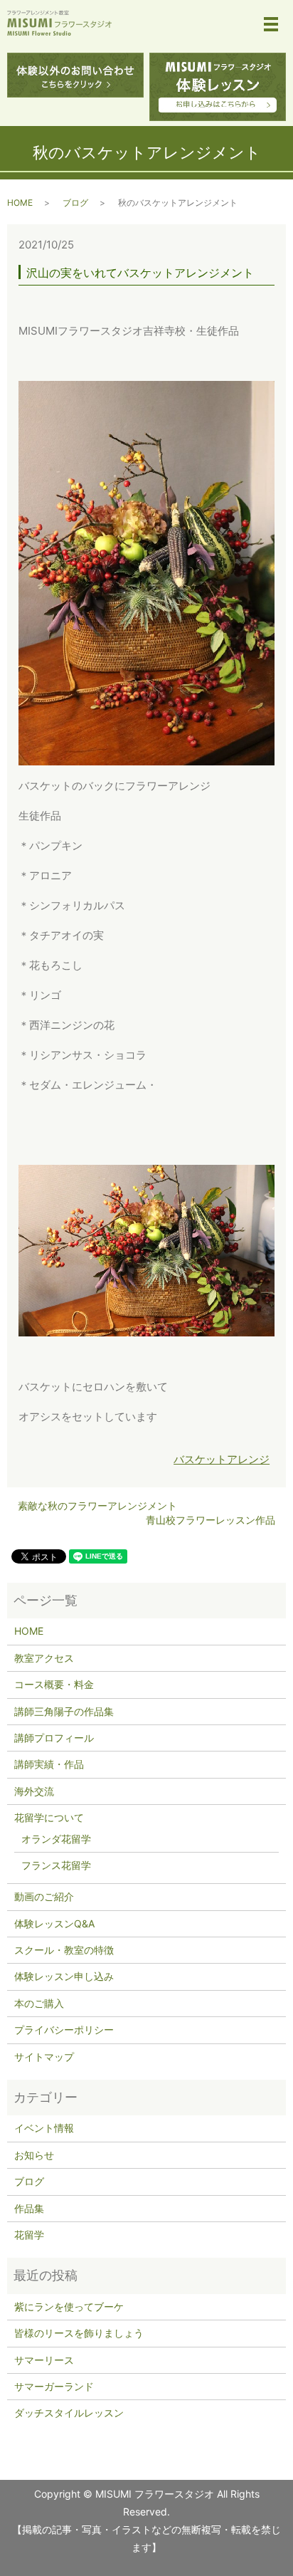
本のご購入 (39, 2003)
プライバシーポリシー (64, 2030)
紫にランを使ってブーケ (69, 2307)
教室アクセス (44, 1658)
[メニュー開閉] (271, 24)
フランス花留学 (56, 1865)
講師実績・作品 (49, 1764)
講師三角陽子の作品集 (64, 1711)
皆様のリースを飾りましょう (79, 2333)
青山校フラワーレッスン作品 (211, 1520)
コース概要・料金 (54, 1684)
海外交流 (34, 1791)
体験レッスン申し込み (64, 1976)
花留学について (49, 1817)
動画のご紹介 (44, 1896)
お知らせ (34, 2155)
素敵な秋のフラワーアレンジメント (97, 1506)
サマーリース (44, 2360)
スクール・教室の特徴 (64, 1950)
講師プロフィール (54, 1738)
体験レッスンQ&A (54, 1923)
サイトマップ (44, 2057)
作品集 (29, 2208)
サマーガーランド (54, 2386)
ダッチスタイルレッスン (69, 2413)
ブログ (75, 203)
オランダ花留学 (56, 1839)
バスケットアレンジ (222, 1459)
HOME (20, 203)
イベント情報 (44, 2128)
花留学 (29, 2235)
